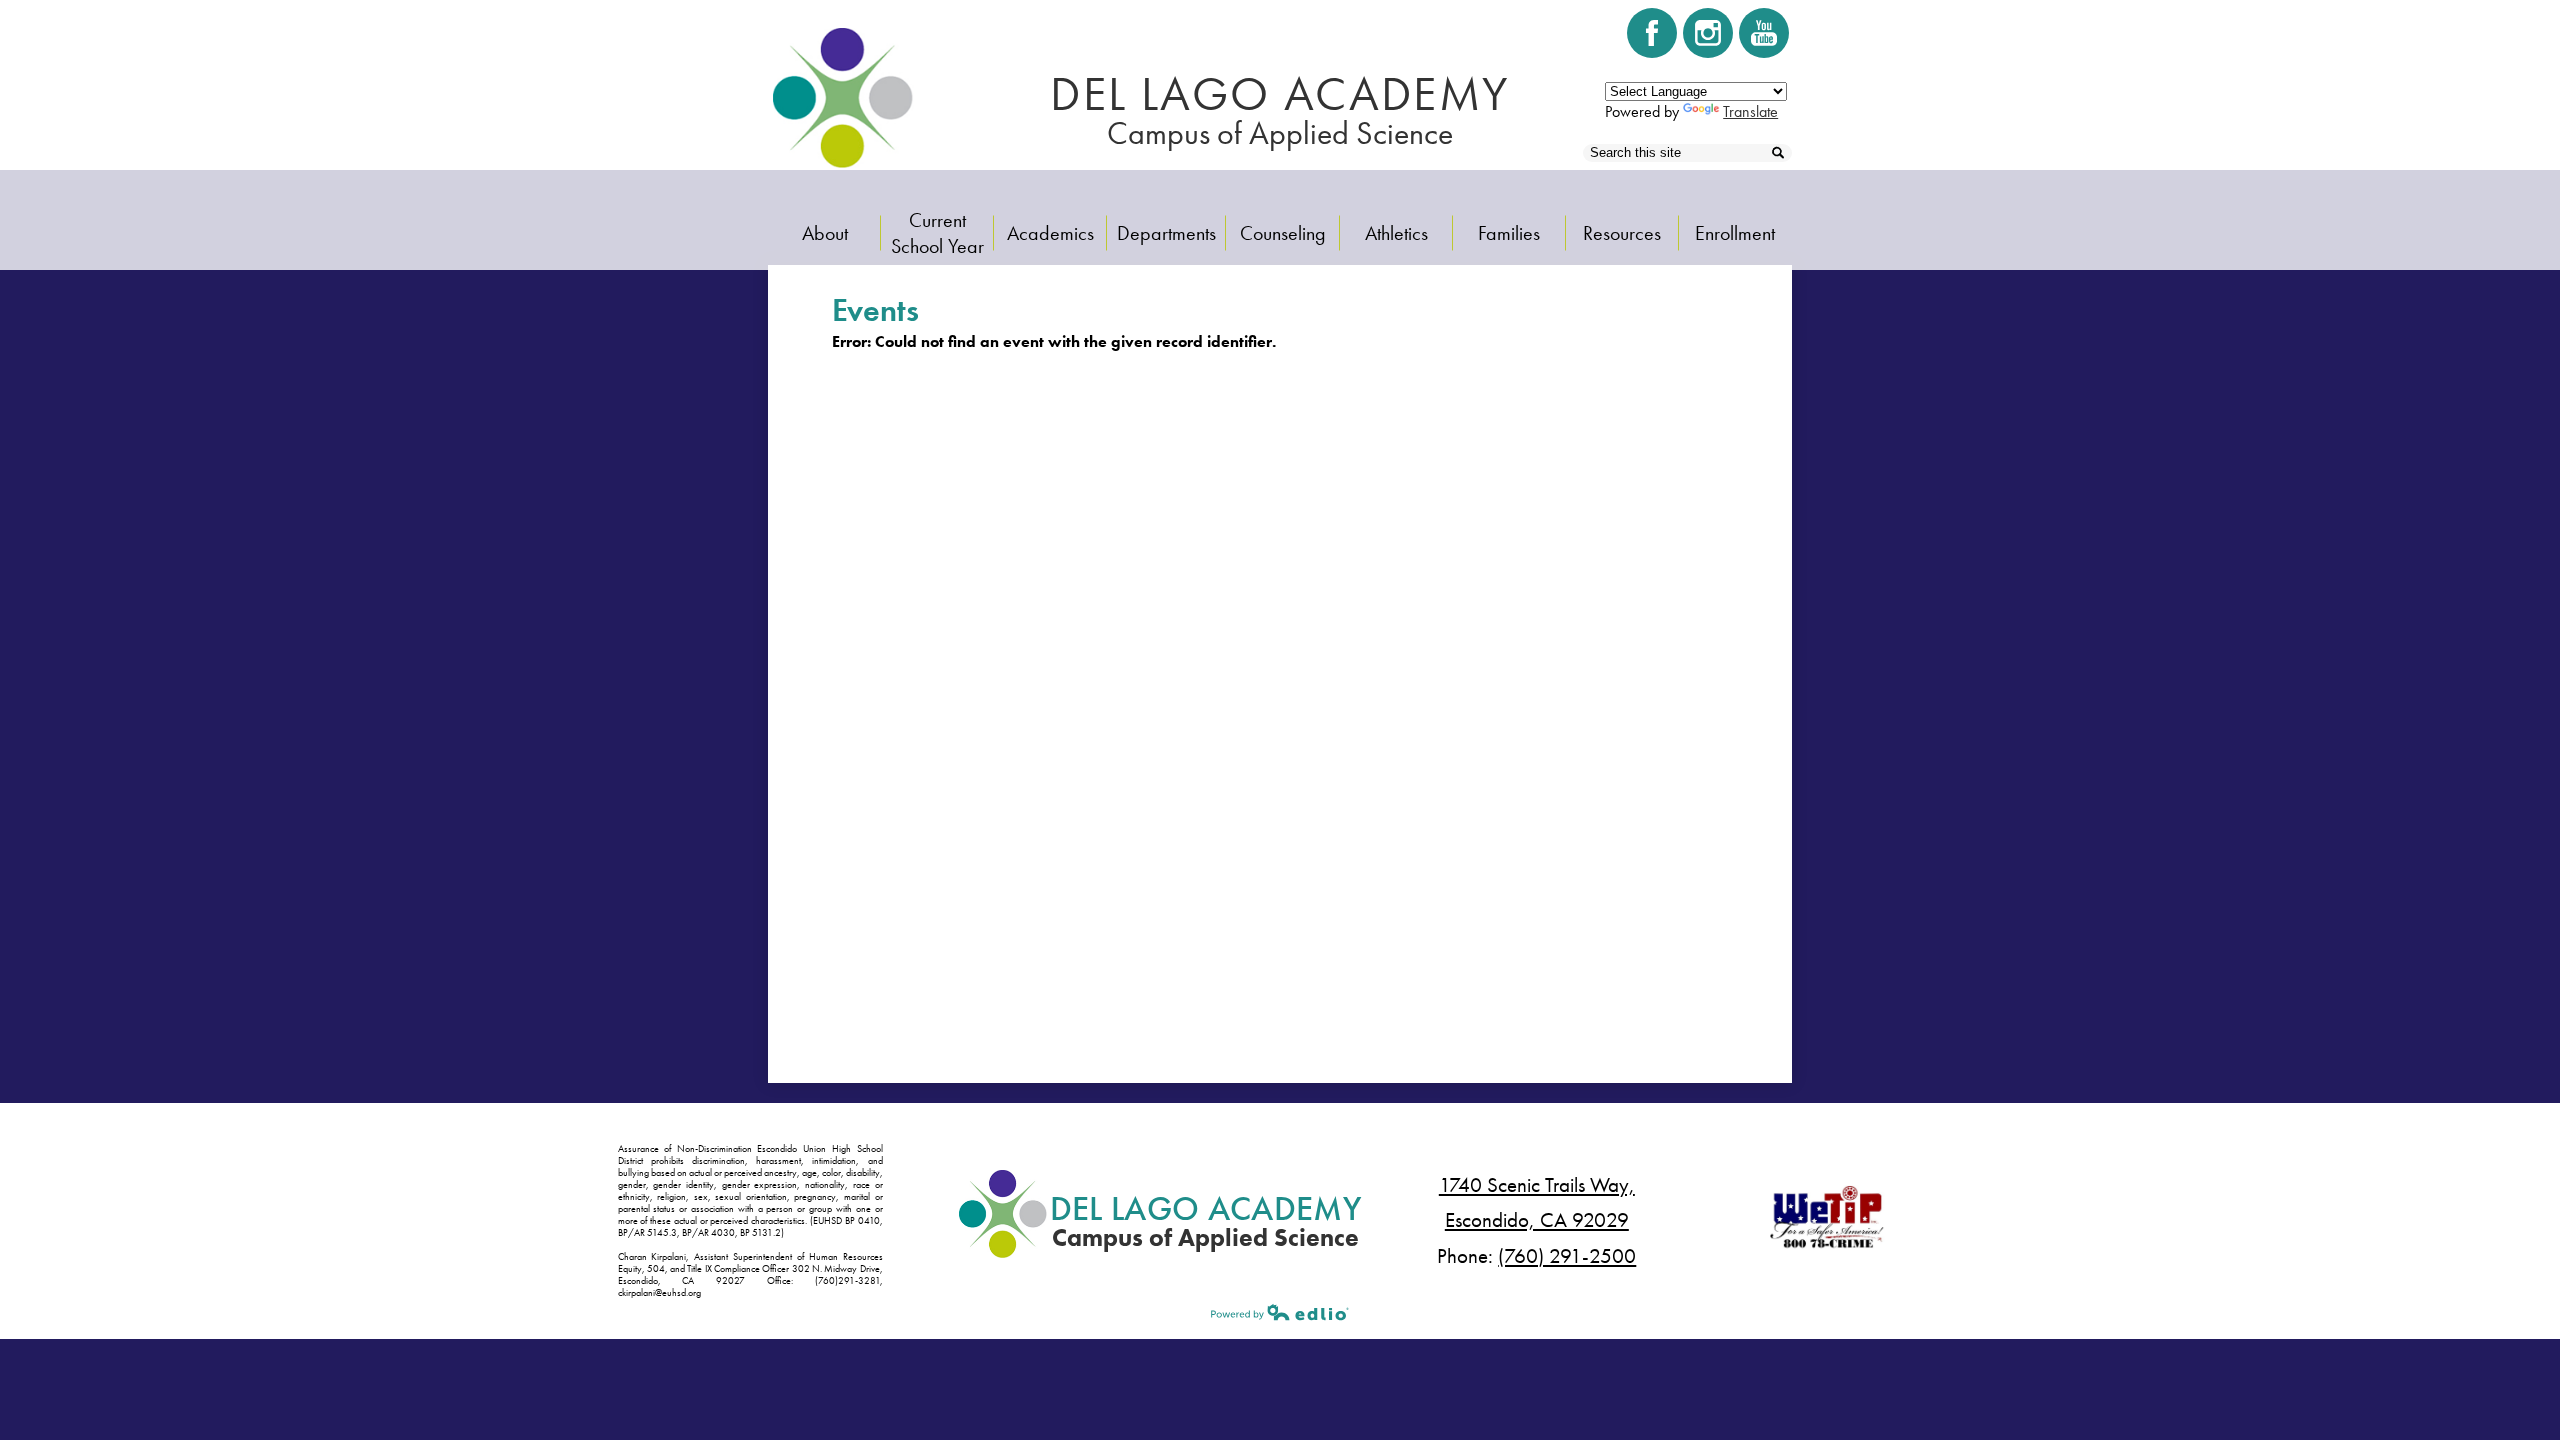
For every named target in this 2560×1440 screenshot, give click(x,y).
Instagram (1708, 33)
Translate (1750, 111)
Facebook (1652, 33)
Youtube (1764, 33)
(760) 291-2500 (1567, 1256)
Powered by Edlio (1280, 1312)
